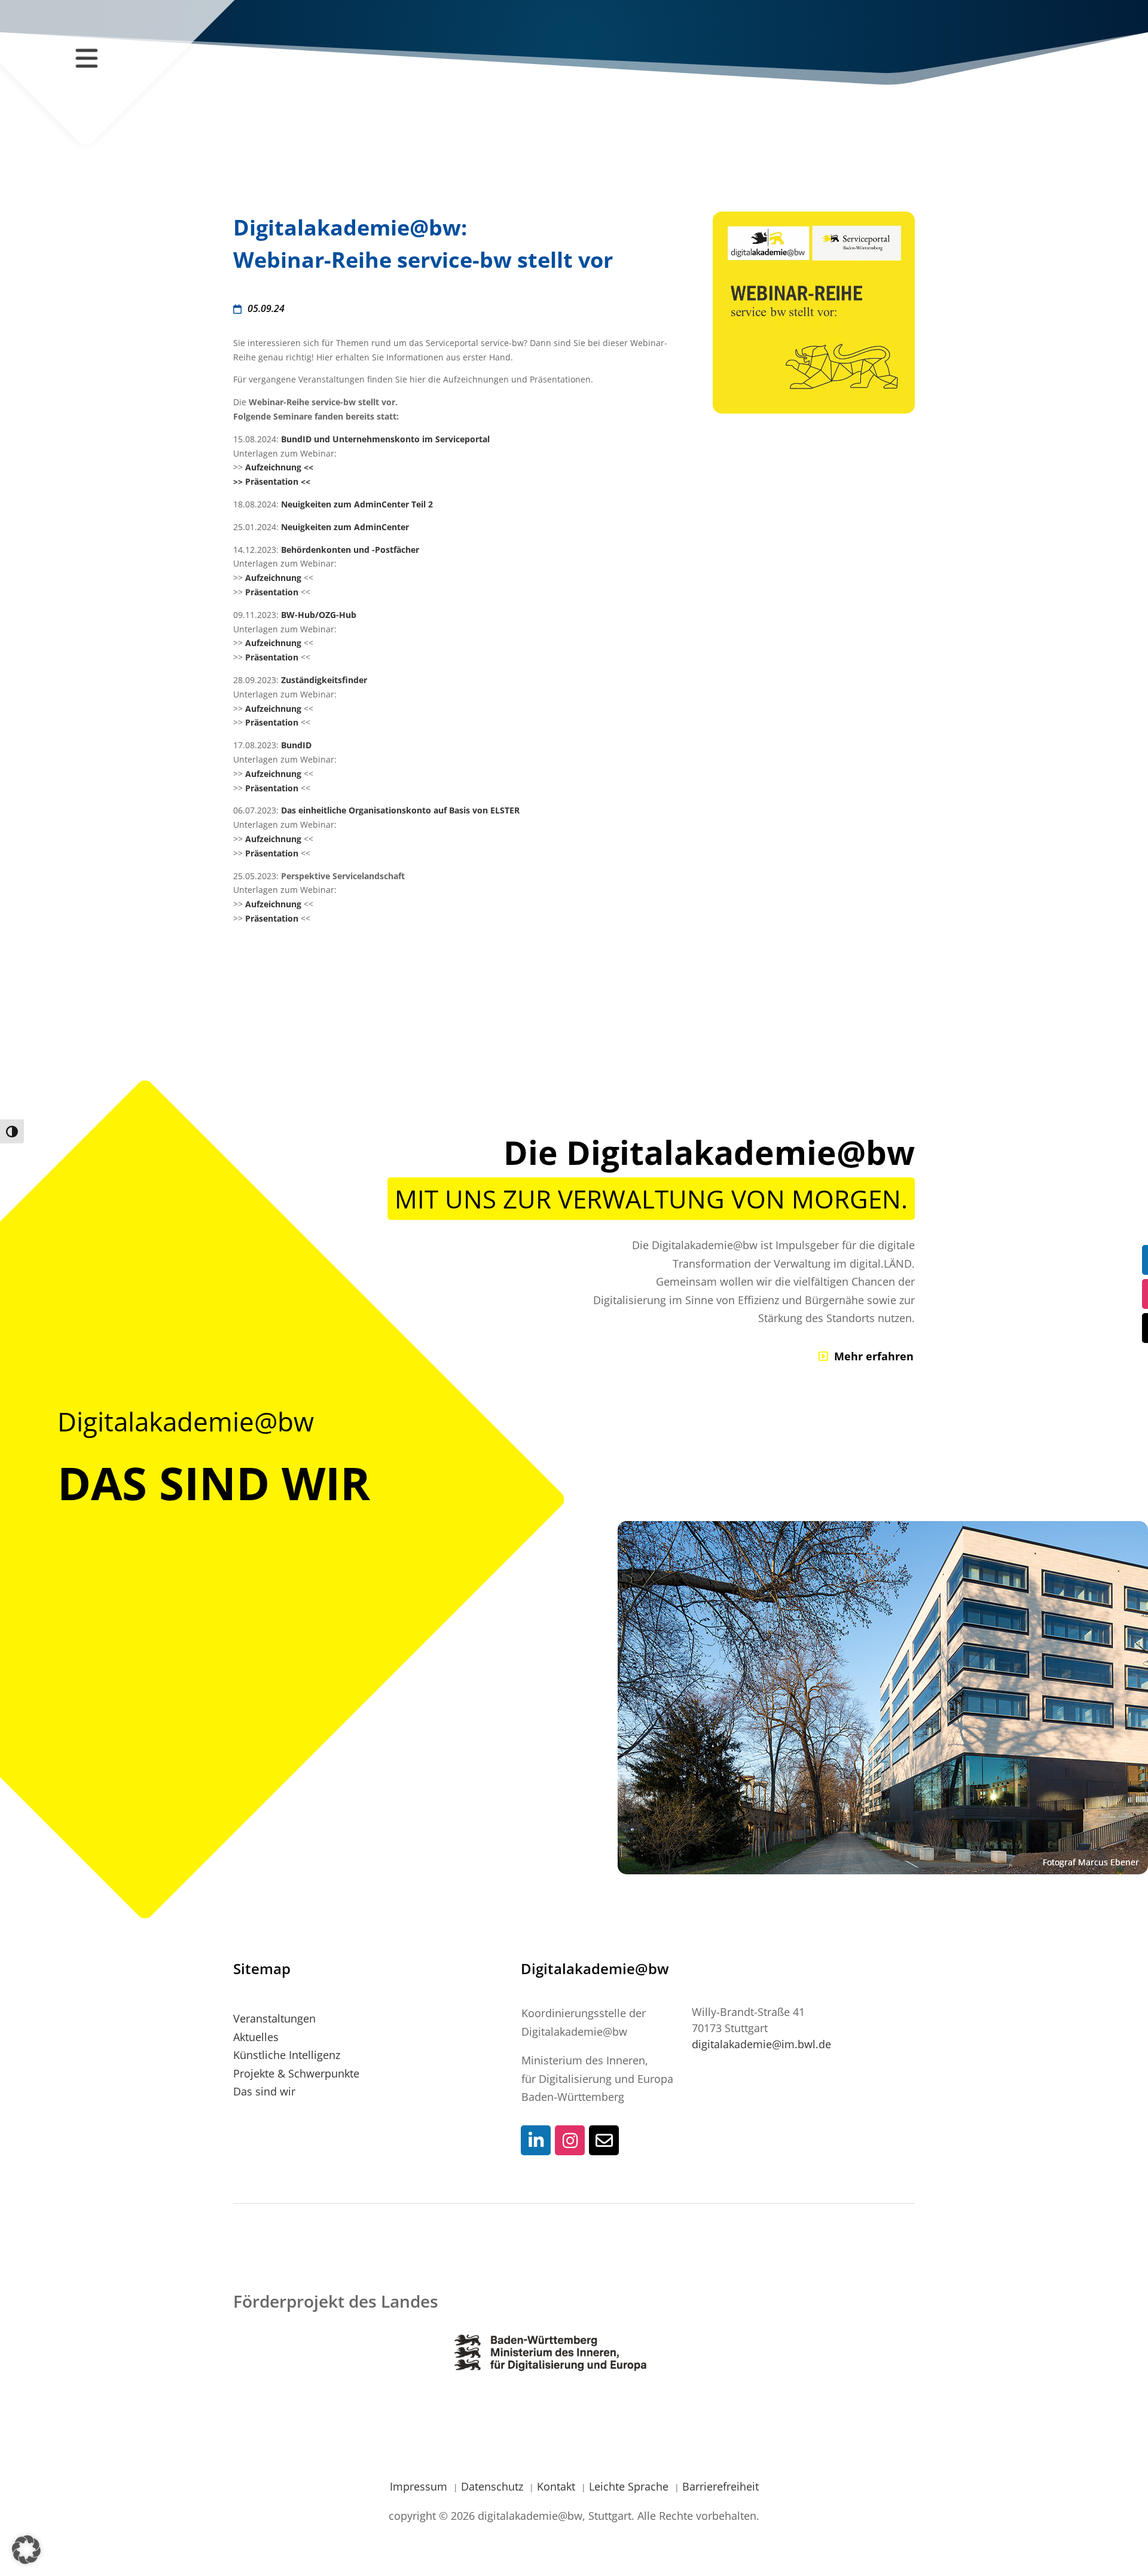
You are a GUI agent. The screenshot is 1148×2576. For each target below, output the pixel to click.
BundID (296, 745)
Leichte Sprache (630, 2486)
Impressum (420, 2486)
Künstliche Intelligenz (287, 2055)
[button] (26, 2550)
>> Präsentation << (272, 481)
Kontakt (558, 2486)
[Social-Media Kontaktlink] (536, 2140)
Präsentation (273, 592)
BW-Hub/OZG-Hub (319, 615)
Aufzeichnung (274, 578)
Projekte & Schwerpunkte (296, 2073)
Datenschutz (494, 2486)
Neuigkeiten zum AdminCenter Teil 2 (357, 504)
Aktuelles (256, 2037)
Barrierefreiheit (720, 2486)
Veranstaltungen (274, 2018)
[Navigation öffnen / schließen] (86, 58)
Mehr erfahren (874, 1356)
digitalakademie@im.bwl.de (761, 2044)
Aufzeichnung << (279, 467)
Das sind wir (264, 2091)
